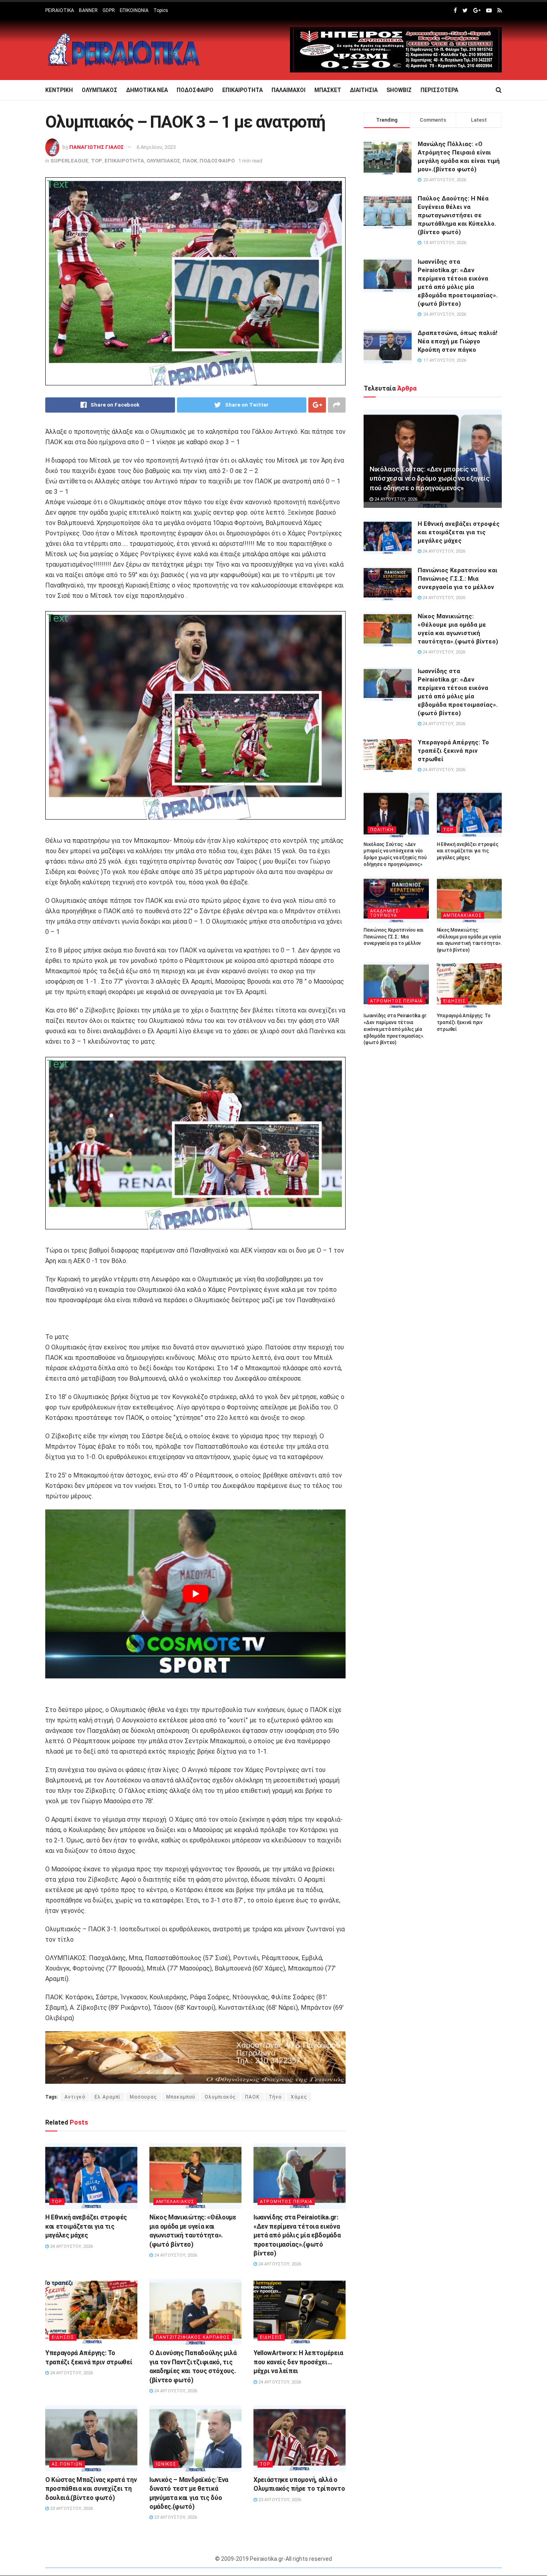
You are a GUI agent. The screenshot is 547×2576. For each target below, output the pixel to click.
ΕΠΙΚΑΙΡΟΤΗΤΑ (242, 90)
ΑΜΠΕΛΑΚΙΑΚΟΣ (175, 2202)
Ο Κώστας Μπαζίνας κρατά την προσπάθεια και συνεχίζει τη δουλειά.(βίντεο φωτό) (91, 2489)
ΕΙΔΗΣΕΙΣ (63, 2337)
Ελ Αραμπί (108, 2097)
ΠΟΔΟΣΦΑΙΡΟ (195, 90)
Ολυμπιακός (220, 2097)
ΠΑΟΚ (190, 161)
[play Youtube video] (195, 1594)
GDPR (109, 10)
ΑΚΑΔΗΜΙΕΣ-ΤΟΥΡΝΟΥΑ (385, 913)
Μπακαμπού (181, 2097)
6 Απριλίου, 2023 (156, 147)
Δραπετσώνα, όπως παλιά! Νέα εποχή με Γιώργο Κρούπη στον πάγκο (458, 341)
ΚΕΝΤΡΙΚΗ (59, 90)
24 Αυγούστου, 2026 (71, 2246)
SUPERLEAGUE (69, 161)
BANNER (88, 10)
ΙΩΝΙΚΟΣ (166, 2464)
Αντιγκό (75, 2097)
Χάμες (299, 2097)
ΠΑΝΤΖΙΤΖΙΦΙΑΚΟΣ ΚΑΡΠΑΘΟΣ (193, 2337)
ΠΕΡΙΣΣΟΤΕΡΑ (439, 90)
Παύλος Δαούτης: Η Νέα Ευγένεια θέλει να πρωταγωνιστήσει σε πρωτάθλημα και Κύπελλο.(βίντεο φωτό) (457, 215)
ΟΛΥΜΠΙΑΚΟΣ (100, 90)
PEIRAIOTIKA (60, 10)
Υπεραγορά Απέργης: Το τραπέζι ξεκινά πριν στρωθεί (453, 751)
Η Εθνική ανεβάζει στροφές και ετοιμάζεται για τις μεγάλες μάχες (86, 2226)
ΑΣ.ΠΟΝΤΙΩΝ (67, 2464)
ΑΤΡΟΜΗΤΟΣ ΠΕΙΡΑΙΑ (286, 2202)
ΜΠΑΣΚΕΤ (328, 90)
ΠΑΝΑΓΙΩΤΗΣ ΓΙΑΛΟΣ (97, 147)
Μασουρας (143, 2097)
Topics (161, 10)
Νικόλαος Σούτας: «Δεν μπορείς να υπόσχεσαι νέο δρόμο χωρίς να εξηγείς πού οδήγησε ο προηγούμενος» (430, 479)
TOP (97, 161)
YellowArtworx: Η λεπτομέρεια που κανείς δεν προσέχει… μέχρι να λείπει (298, 2362)
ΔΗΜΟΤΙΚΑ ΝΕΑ (147, 90)
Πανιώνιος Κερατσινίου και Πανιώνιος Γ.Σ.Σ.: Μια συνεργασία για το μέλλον (458, 579)
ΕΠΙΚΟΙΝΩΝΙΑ (134, 10)
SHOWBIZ (399, 90)
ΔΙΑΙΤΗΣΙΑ (364, 90)
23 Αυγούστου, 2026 (71, 2509)
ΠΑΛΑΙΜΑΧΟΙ (289, 90)
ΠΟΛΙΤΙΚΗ (382, 830)
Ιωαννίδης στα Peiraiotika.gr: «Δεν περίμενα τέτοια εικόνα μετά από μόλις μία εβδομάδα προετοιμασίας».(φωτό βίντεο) (297, 2235)
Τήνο (275, 2097)
